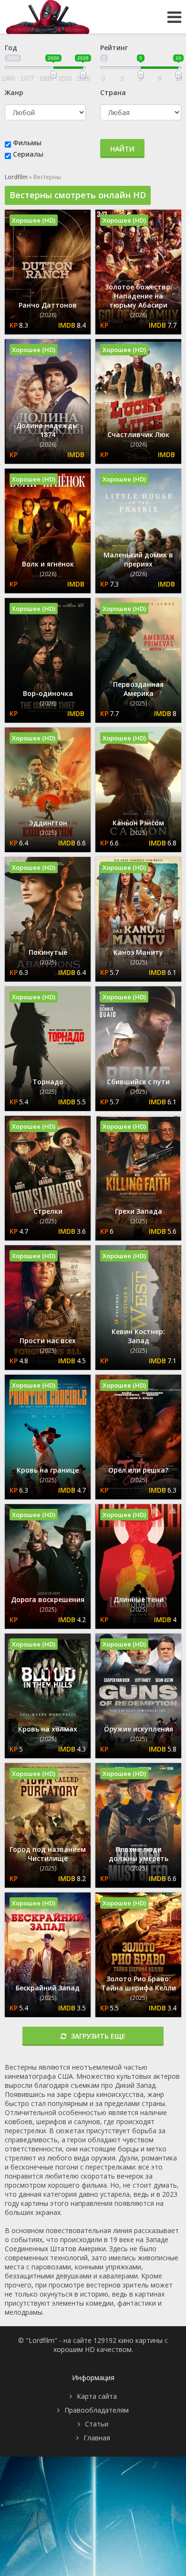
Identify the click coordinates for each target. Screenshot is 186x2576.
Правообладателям (97, 2410)
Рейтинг (114, 48)
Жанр (14, 92)
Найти (122, 149)
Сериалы (28, 154)
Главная (97, 2438)
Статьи (97, 2424)
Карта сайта (97, 2396)
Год (11, 48)
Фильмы (27, 143)
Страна (113, 92)
